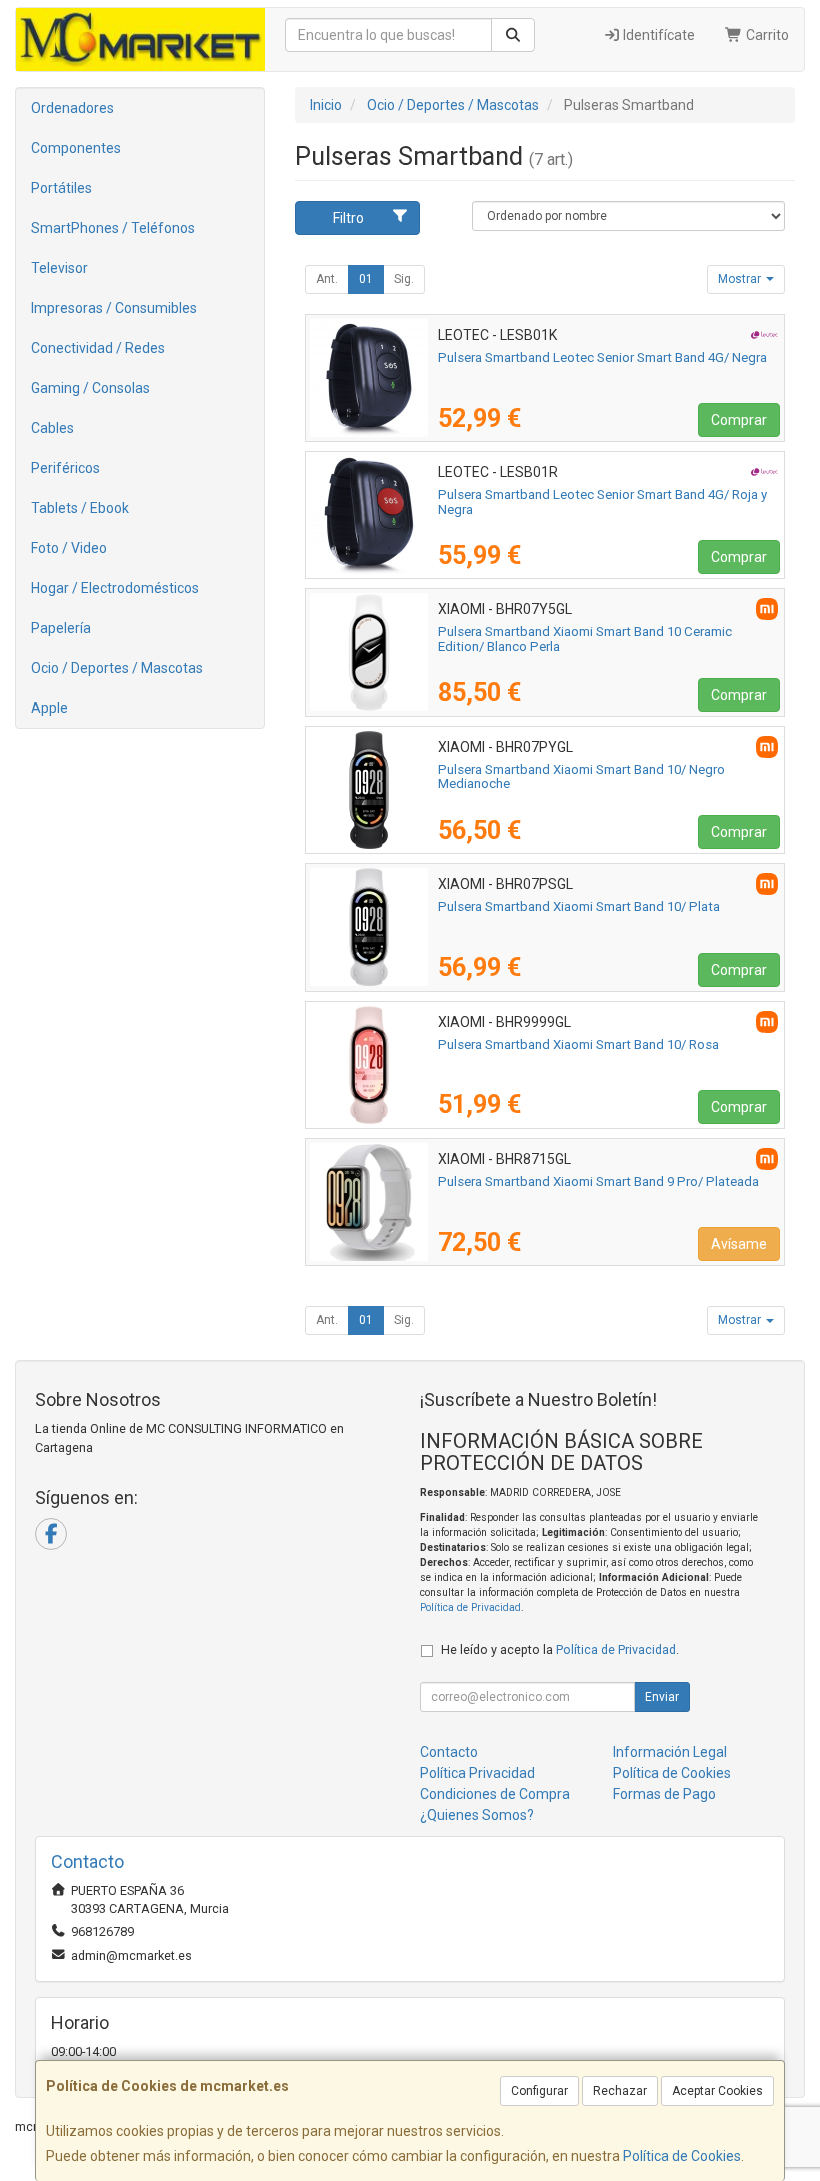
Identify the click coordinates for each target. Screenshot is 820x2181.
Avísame (739, 1244)
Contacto (449, 1752)
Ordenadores (72, 108)
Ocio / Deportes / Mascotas (117, 668)
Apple (49, 708)
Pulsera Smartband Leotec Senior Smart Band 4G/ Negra (602, 357)
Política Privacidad (477, 1773)
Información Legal (670, 1752)
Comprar (739, 420)
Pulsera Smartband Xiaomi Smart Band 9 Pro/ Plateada (598, 1181)
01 (366, 279)
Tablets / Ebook (80, 508)
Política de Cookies (682, 2156)
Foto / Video (69, 548)
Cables (52, 428)
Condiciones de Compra (495, 1794)
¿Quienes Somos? (477, 1815)
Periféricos (65, 468)
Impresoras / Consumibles (114, 308)
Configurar (539, 2091)
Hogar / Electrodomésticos (115, 588)
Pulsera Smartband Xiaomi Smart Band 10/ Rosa (578, 1044)
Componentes (76, 148)
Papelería (61, 628)
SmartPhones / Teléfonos (113, 228)
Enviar (662, 1697)
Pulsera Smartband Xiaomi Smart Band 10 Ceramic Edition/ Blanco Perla (585, 639)
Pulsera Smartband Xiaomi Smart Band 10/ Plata (579, 906)
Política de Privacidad (470, 1607)
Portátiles (61, 188)
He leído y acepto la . (560, 1649)
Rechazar (620, 2091)
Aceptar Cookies (717, 2091)
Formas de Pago (664, 1794)
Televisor (59, 268)
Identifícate (657, 35)
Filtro (348, 218)
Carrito (766, 35)
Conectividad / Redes (98, 348)
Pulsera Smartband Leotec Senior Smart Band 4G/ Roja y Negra (602, 502)
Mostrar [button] (741, 279)
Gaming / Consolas (90, 388)
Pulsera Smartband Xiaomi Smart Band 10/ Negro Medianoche (581, 777)
